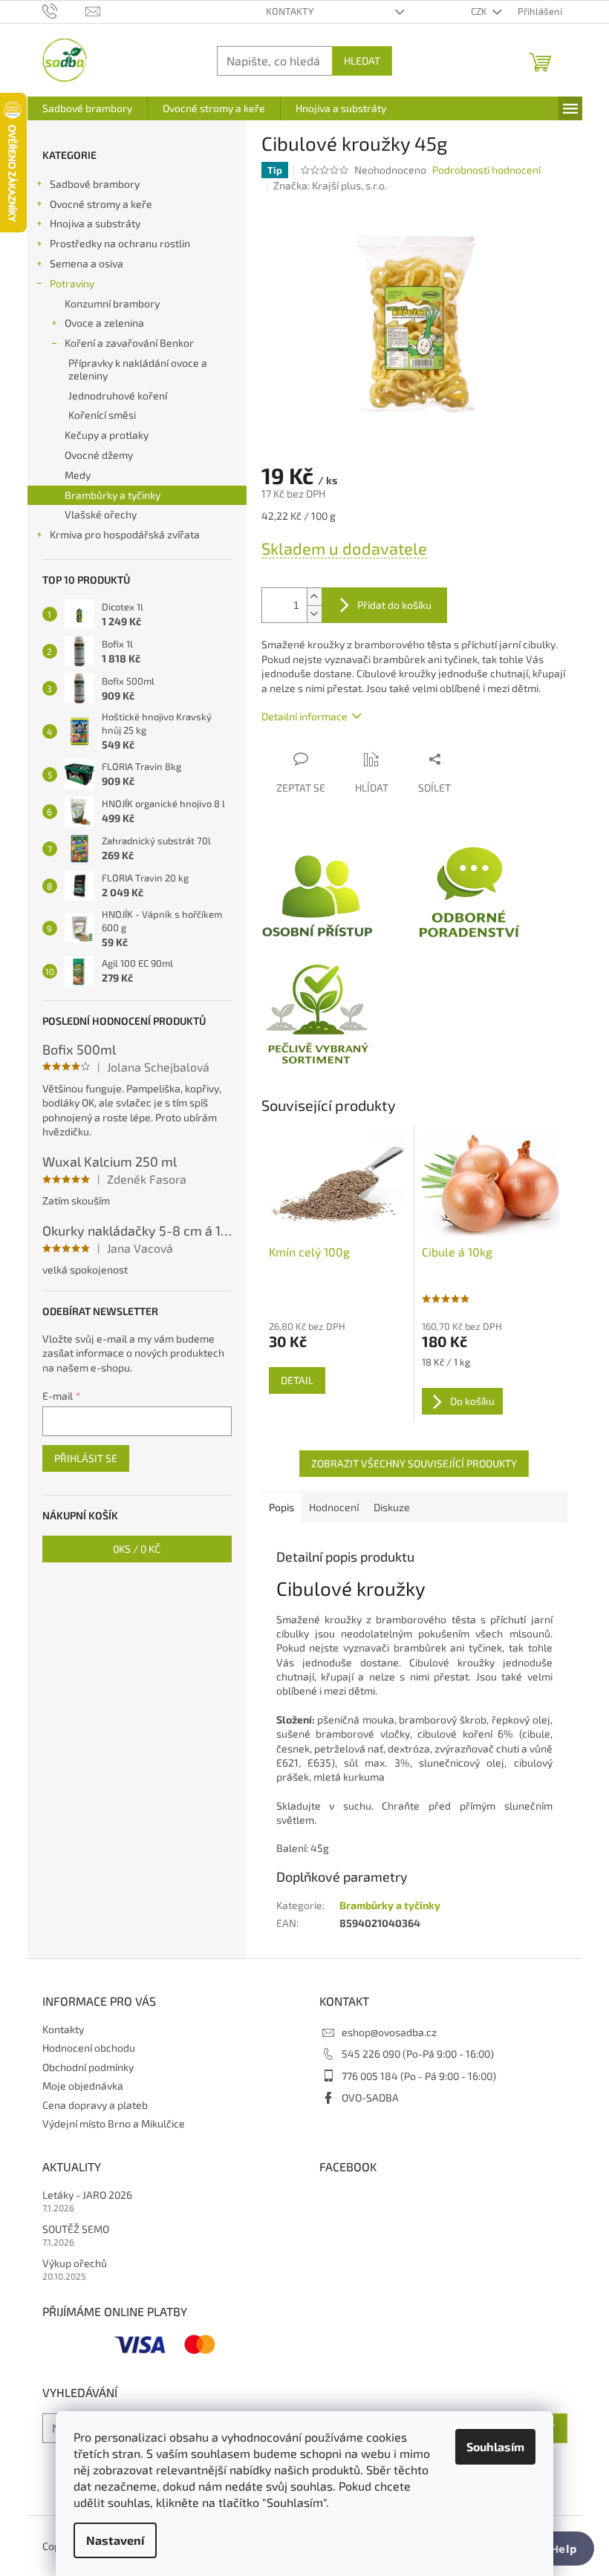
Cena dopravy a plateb (95, 2105)
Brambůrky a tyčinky (113, 495)
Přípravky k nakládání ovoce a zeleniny (138, 369)
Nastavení (115, 2540)
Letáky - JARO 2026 (87, 2195)
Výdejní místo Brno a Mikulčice (114, 2123)
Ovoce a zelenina (104, 323)
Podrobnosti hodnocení (486, 170)
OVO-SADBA (370, 2097)
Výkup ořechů (75, 2263)
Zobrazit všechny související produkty (414, 1463)
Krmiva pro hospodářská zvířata (125, 534)
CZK (480, 11)
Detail (297, 1380)
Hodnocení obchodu (89, 2048)
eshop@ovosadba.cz (389, 2032)
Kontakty (290, 11)
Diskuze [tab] (392, 1507)
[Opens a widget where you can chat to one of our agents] (553, 2550)
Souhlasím (495, 2446)
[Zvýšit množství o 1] (314, 597)
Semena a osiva (87, 263)
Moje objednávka (83, 2086)
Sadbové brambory (95, 184)
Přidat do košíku (394, 605)
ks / (137, 1549)
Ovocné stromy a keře (101, 204)
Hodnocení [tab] (334, 1507)
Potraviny (72, 283)
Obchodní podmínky (88, 2067)
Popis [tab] (281, 1507)
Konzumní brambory (112, 303)
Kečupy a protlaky (107, 435)
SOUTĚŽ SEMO (76, 2229)
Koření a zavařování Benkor (129, 343)
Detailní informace (304, 716)
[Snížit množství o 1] (314, 614)
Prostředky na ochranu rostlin (120, 243)
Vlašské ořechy (101, 514)
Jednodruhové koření (118, 395)
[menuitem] (87, 108)
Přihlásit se (86, 1458)
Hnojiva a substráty (95, 223)
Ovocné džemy (99, 455)
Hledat (362, 61)
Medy (78, 475)
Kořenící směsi (102, 415)
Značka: (330, 185)
